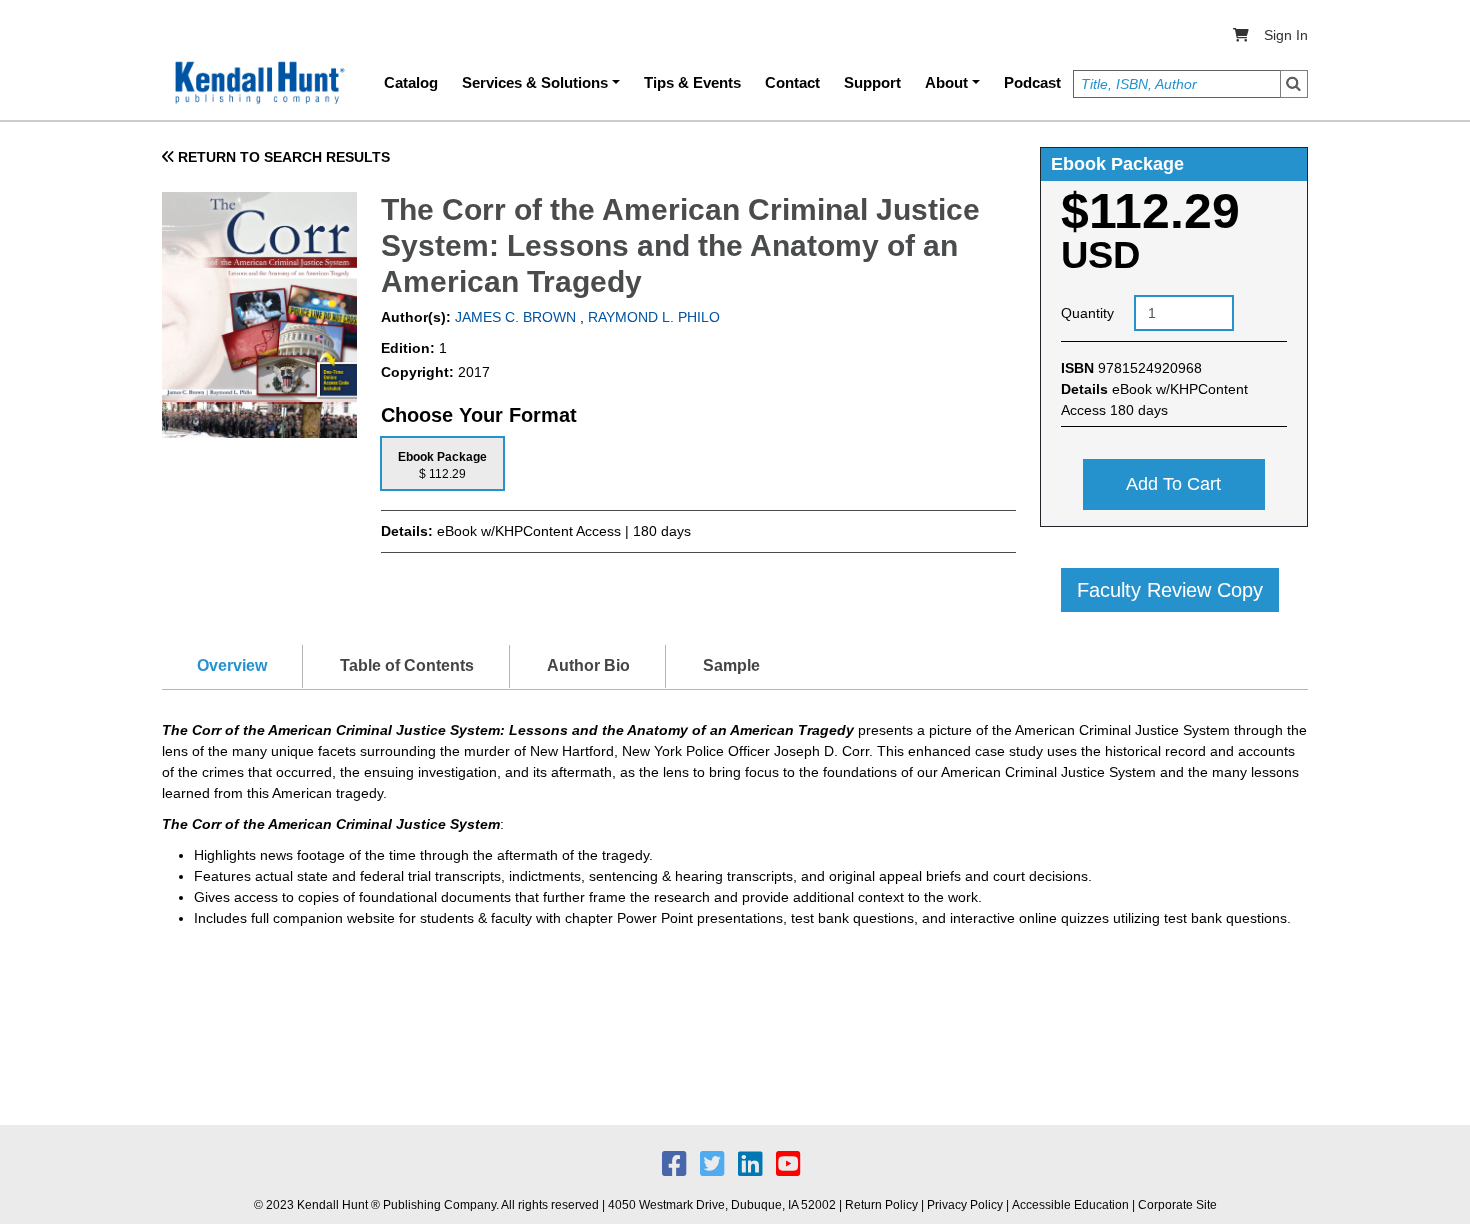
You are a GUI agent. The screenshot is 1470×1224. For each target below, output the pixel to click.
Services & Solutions (535, 82)
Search (1294, 84)
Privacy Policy (965, 1205)
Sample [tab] (731, 665)
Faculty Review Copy (1170, 590)
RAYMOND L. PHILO (654, 317)
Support (872, 82)
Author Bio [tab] (588, 665)
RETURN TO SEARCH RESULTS (282, 157)
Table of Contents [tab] (407, 665)
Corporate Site (1177, 1205)
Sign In (1286, 35)
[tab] (442, 463)
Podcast (1032, 82)
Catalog (411, 82)
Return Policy (881, 1205)
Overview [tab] (232, 665)
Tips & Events (692, 82)
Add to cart (1173, 484)
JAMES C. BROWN (513, 317)
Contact (792, 82)
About (946, 82)
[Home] (258, 83)
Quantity (1087, 313)
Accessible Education (1070, 1205)
